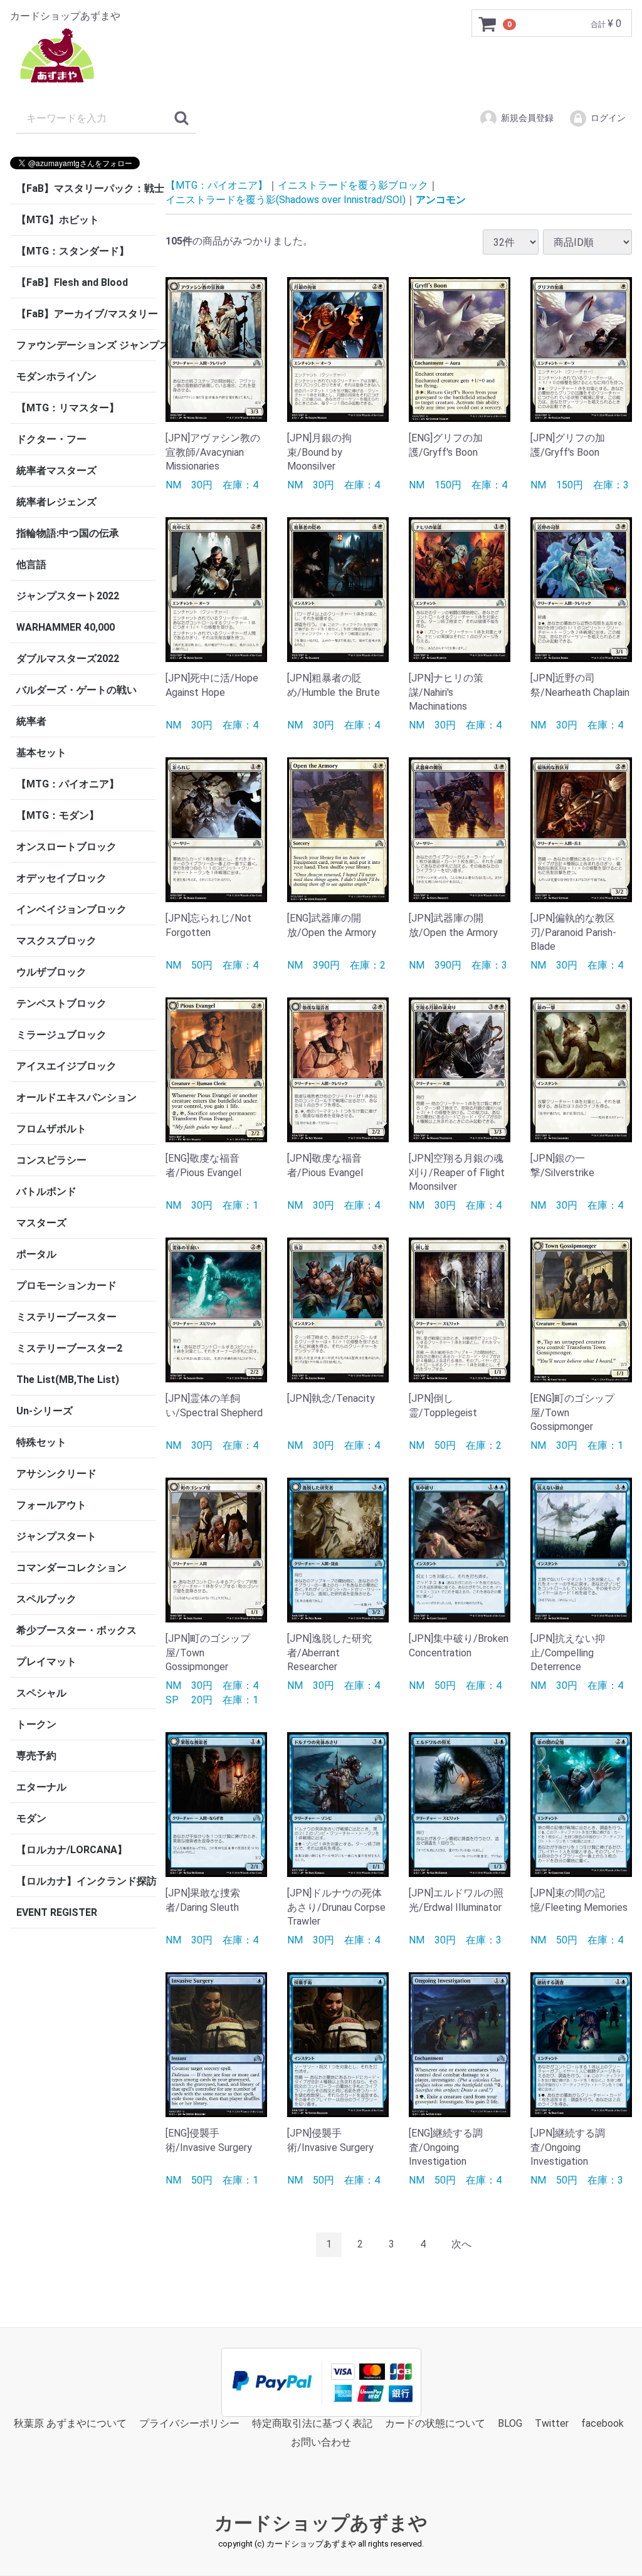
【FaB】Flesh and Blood (72, 282)
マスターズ (41, 1223)
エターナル (41, 1787)
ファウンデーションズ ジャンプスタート (86, 345)
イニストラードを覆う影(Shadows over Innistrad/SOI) (286, 199)
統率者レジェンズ (56, 502)
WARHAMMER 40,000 (66, 627)
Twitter (552, 2423)
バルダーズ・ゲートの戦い (76, 690)
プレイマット (46, 1662)
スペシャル (41, 1693)
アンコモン (441, 199)
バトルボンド (46, 1191)
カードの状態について (435, 2423)
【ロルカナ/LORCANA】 (72, 1850)
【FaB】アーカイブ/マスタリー (86, 314)
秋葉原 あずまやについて (70, 2423)
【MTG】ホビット (58, 220)
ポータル (36, 1254)
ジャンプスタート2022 (68, 596)
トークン (36, 1724)
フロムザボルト (51, 1129)
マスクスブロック (56, 941)
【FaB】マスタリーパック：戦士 (86, 188)
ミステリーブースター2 (69, 1348)
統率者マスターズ (56, 471)
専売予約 (36, 1756)
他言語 (31, 565)
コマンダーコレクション (71, 1568)
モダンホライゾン (56, 376)
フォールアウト (51, 1505)
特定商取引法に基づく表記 (312, 2423)
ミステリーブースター (66, 1317)
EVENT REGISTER (57, 1912)
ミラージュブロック (61, 1035)
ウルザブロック (51, 972)
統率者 (31, 721)
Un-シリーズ (45, 1411)
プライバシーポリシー (189, 2423)
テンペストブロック (61, 1003)
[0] (488, 24)
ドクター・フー (51, 439)
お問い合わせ (321, 2442)
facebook (603, 2423)
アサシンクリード (56, 1474)
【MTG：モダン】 (58, 815)
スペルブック (46, 1599)
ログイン (608, 118)
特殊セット (41, 1442)
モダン (31, 1818)
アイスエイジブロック (66, 1066)
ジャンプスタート (56, 1536)
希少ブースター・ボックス (76, 1630)
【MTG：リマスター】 (68, 408)
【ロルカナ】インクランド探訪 (86, 1881)
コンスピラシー (51, 1160)
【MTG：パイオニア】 (68, 784)
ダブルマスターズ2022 (68, 659)
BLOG (510, 2423)
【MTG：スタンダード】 (73, 251)
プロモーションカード (66, 1285)
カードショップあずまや (321, 2523)
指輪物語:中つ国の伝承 (68, 533)
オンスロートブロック (66, 847)
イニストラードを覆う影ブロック (353, 185)
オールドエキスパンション (76, 1097)
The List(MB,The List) (68, 1380)
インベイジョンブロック (71, 909)
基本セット (41, 753)
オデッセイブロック (61, 878)
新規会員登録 (527, 118)
